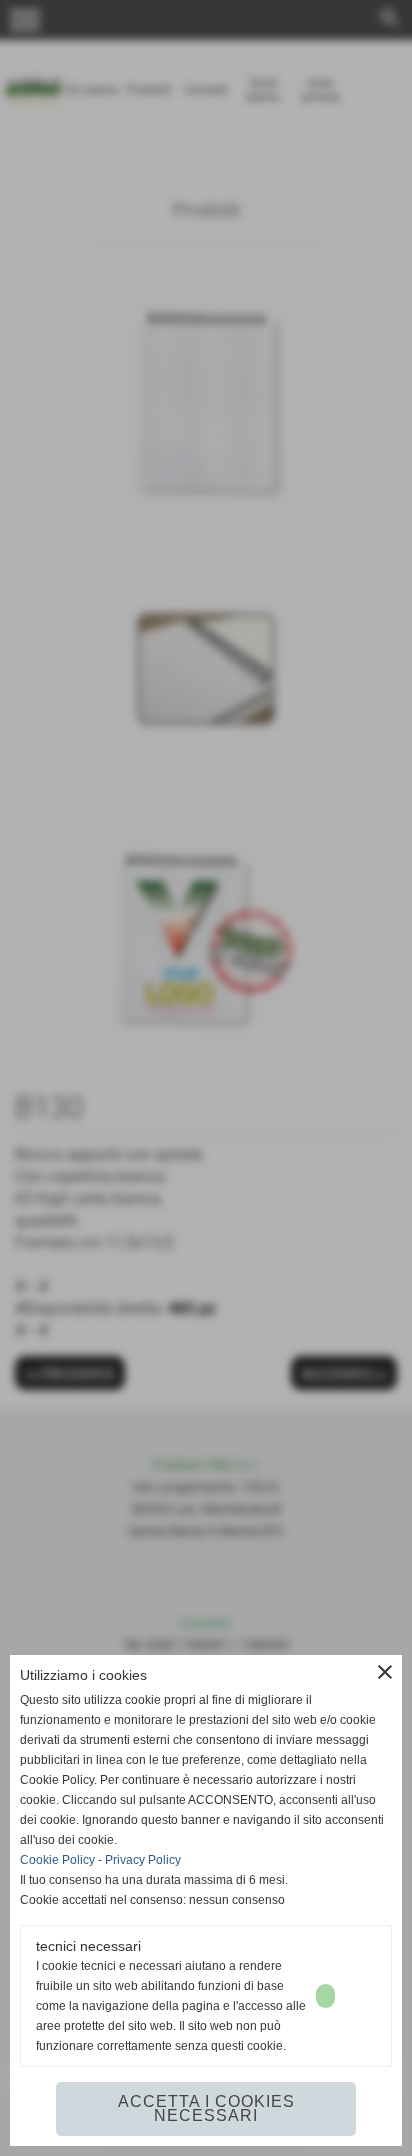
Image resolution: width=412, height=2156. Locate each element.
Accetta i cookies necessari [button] (206, 2108)
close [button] (385, 1672)
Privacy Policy (143, 1860)
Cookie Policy (57, 1860)
